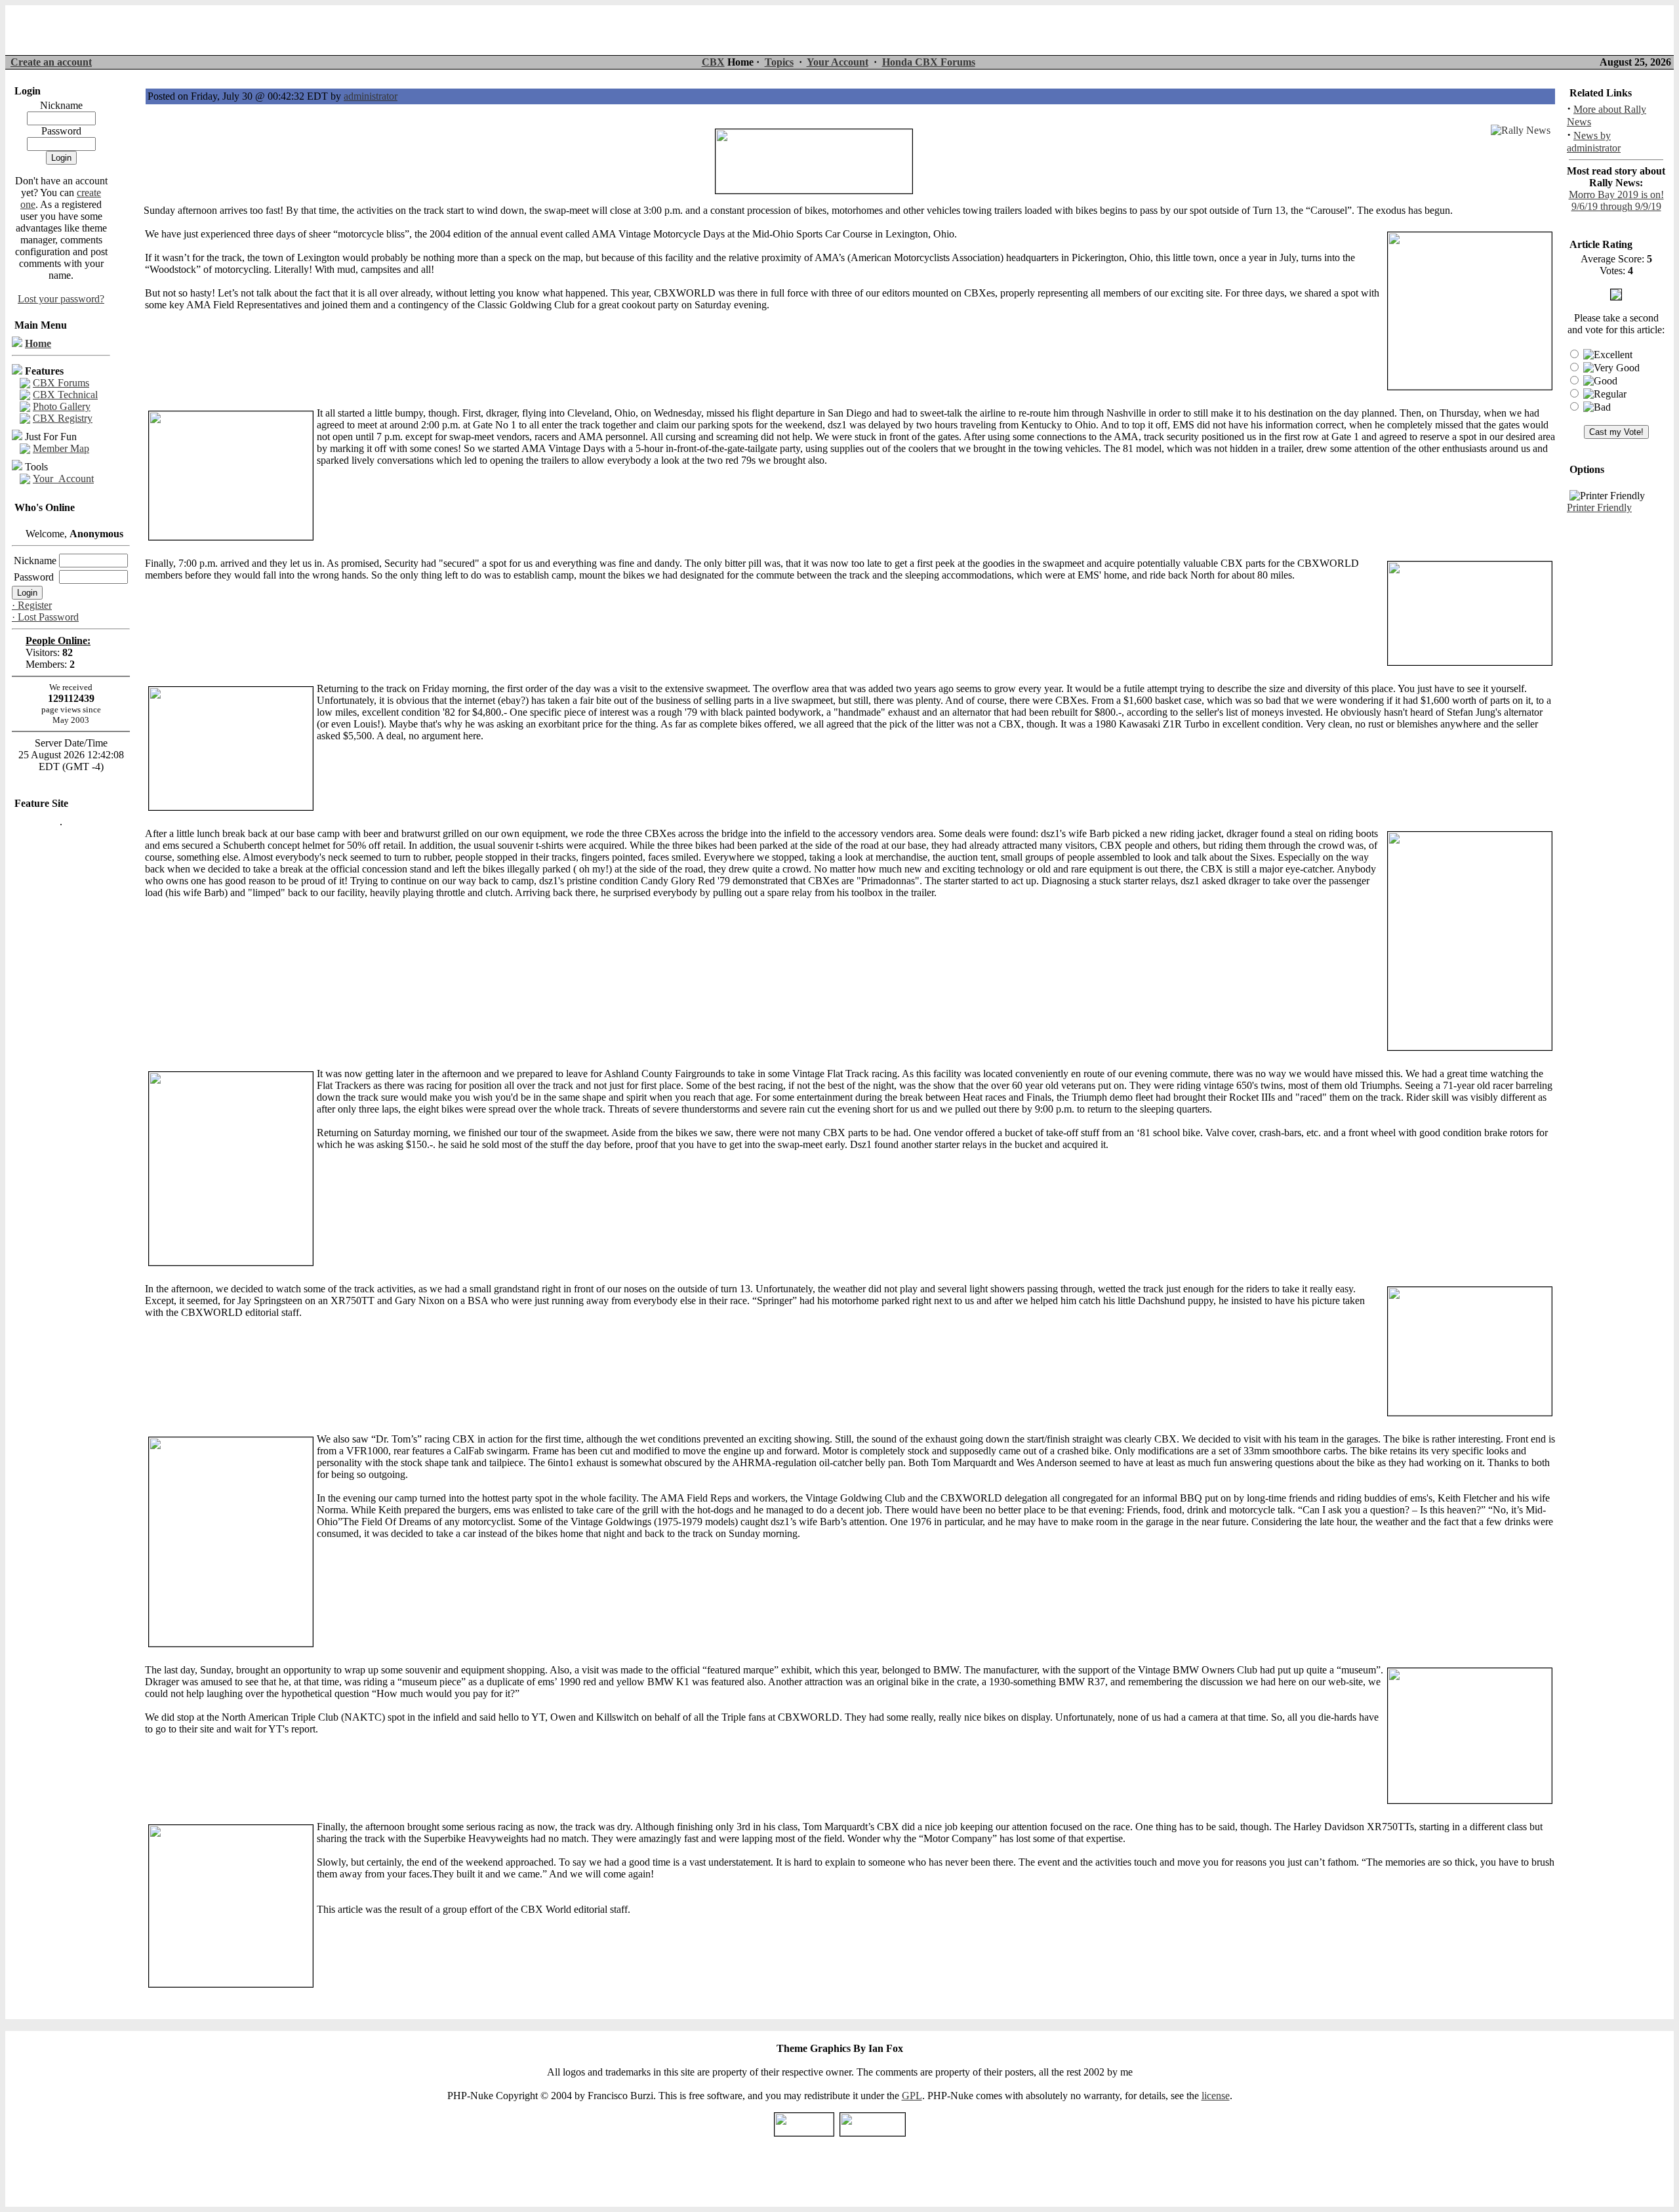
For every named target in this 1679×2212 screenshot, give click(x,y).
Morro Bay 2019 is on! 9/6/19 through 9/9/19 (1616, 200)
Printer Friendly (1599, 507)
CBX (713, 62)
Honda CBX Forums (929, 62)
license (1216, 2096)
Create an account (51, 62)
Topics (779, 62)
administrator (371, 96)
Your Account (838, 62)
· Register (32, 605)
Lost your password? (61, 299)
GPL (912, 2096)
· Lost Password (45, 617)
